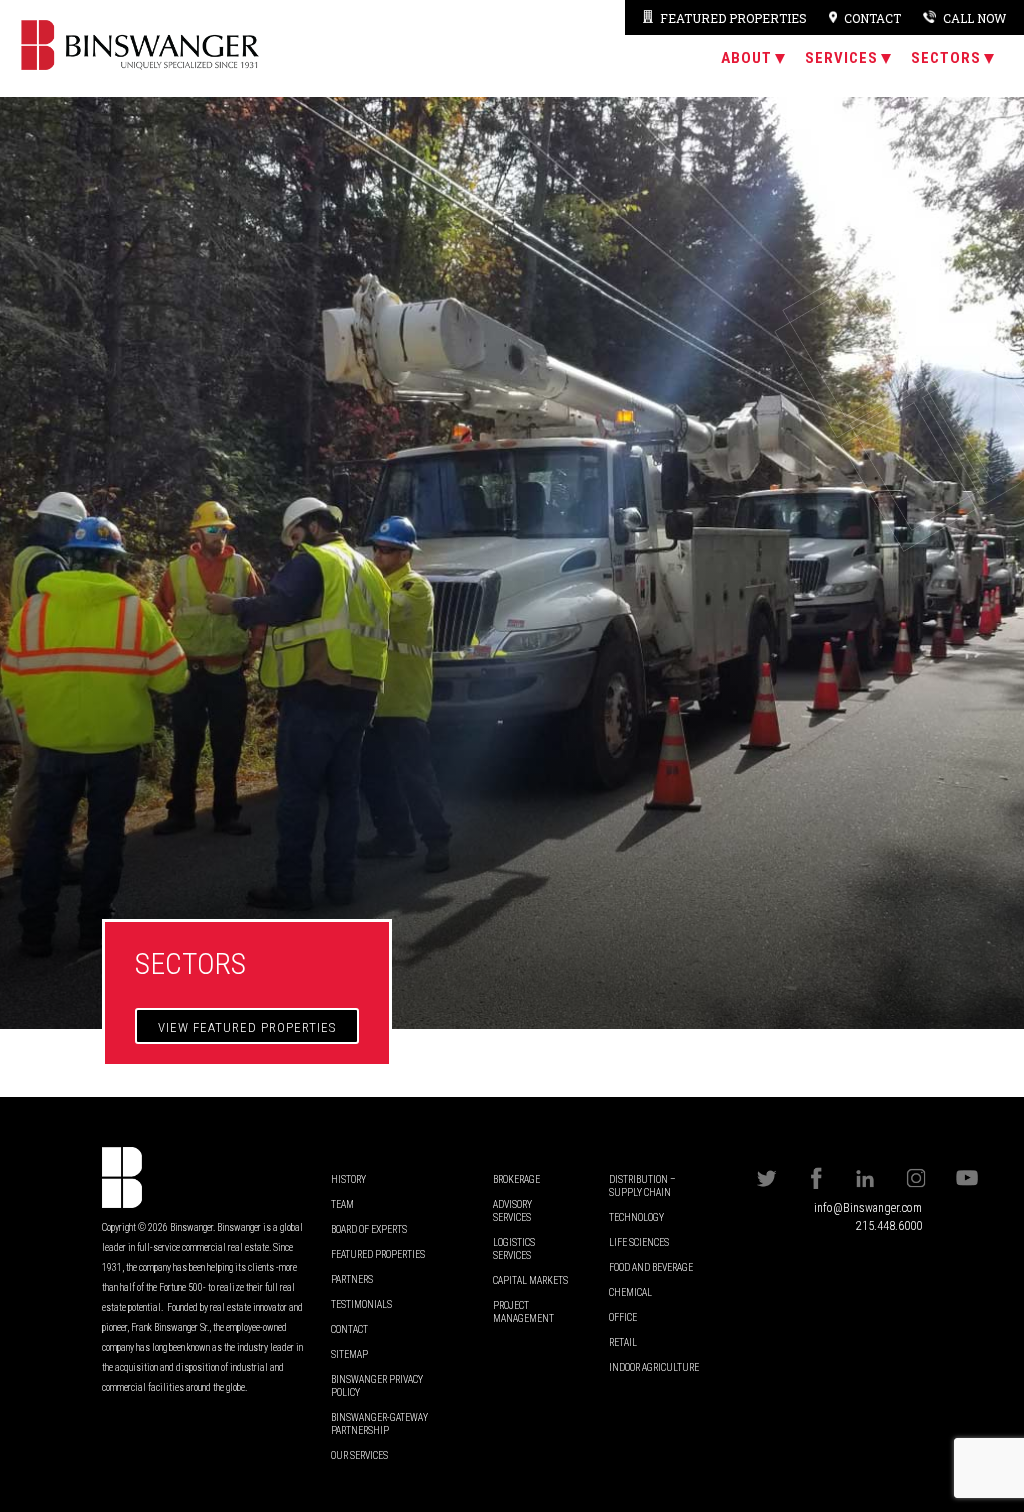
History (348, 1179)
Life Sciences (639, 1242)
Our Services (359, 1455)
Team (342, 1204)
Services (841, 58)
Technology (636, 1217)
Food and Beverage (651, 1267)
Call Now (974, 18)
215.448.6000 (889, 1226)
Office (623, 1317)
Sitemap (349, 1354)
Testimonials (361, 1304)
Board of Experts (369, 1229)
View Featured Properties (247, 1027)
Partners (352, 1279)
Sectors (946, 58)
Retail (623, 1342)
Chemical (630, 1292)
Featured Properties (733, 18)
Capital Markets (530, 1280)
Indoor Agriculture (654, 1367)
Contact (349, 1329)
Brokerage (516, 1179)
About (746, 58)
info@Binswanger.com (868, 1208)
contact (872, 18)
